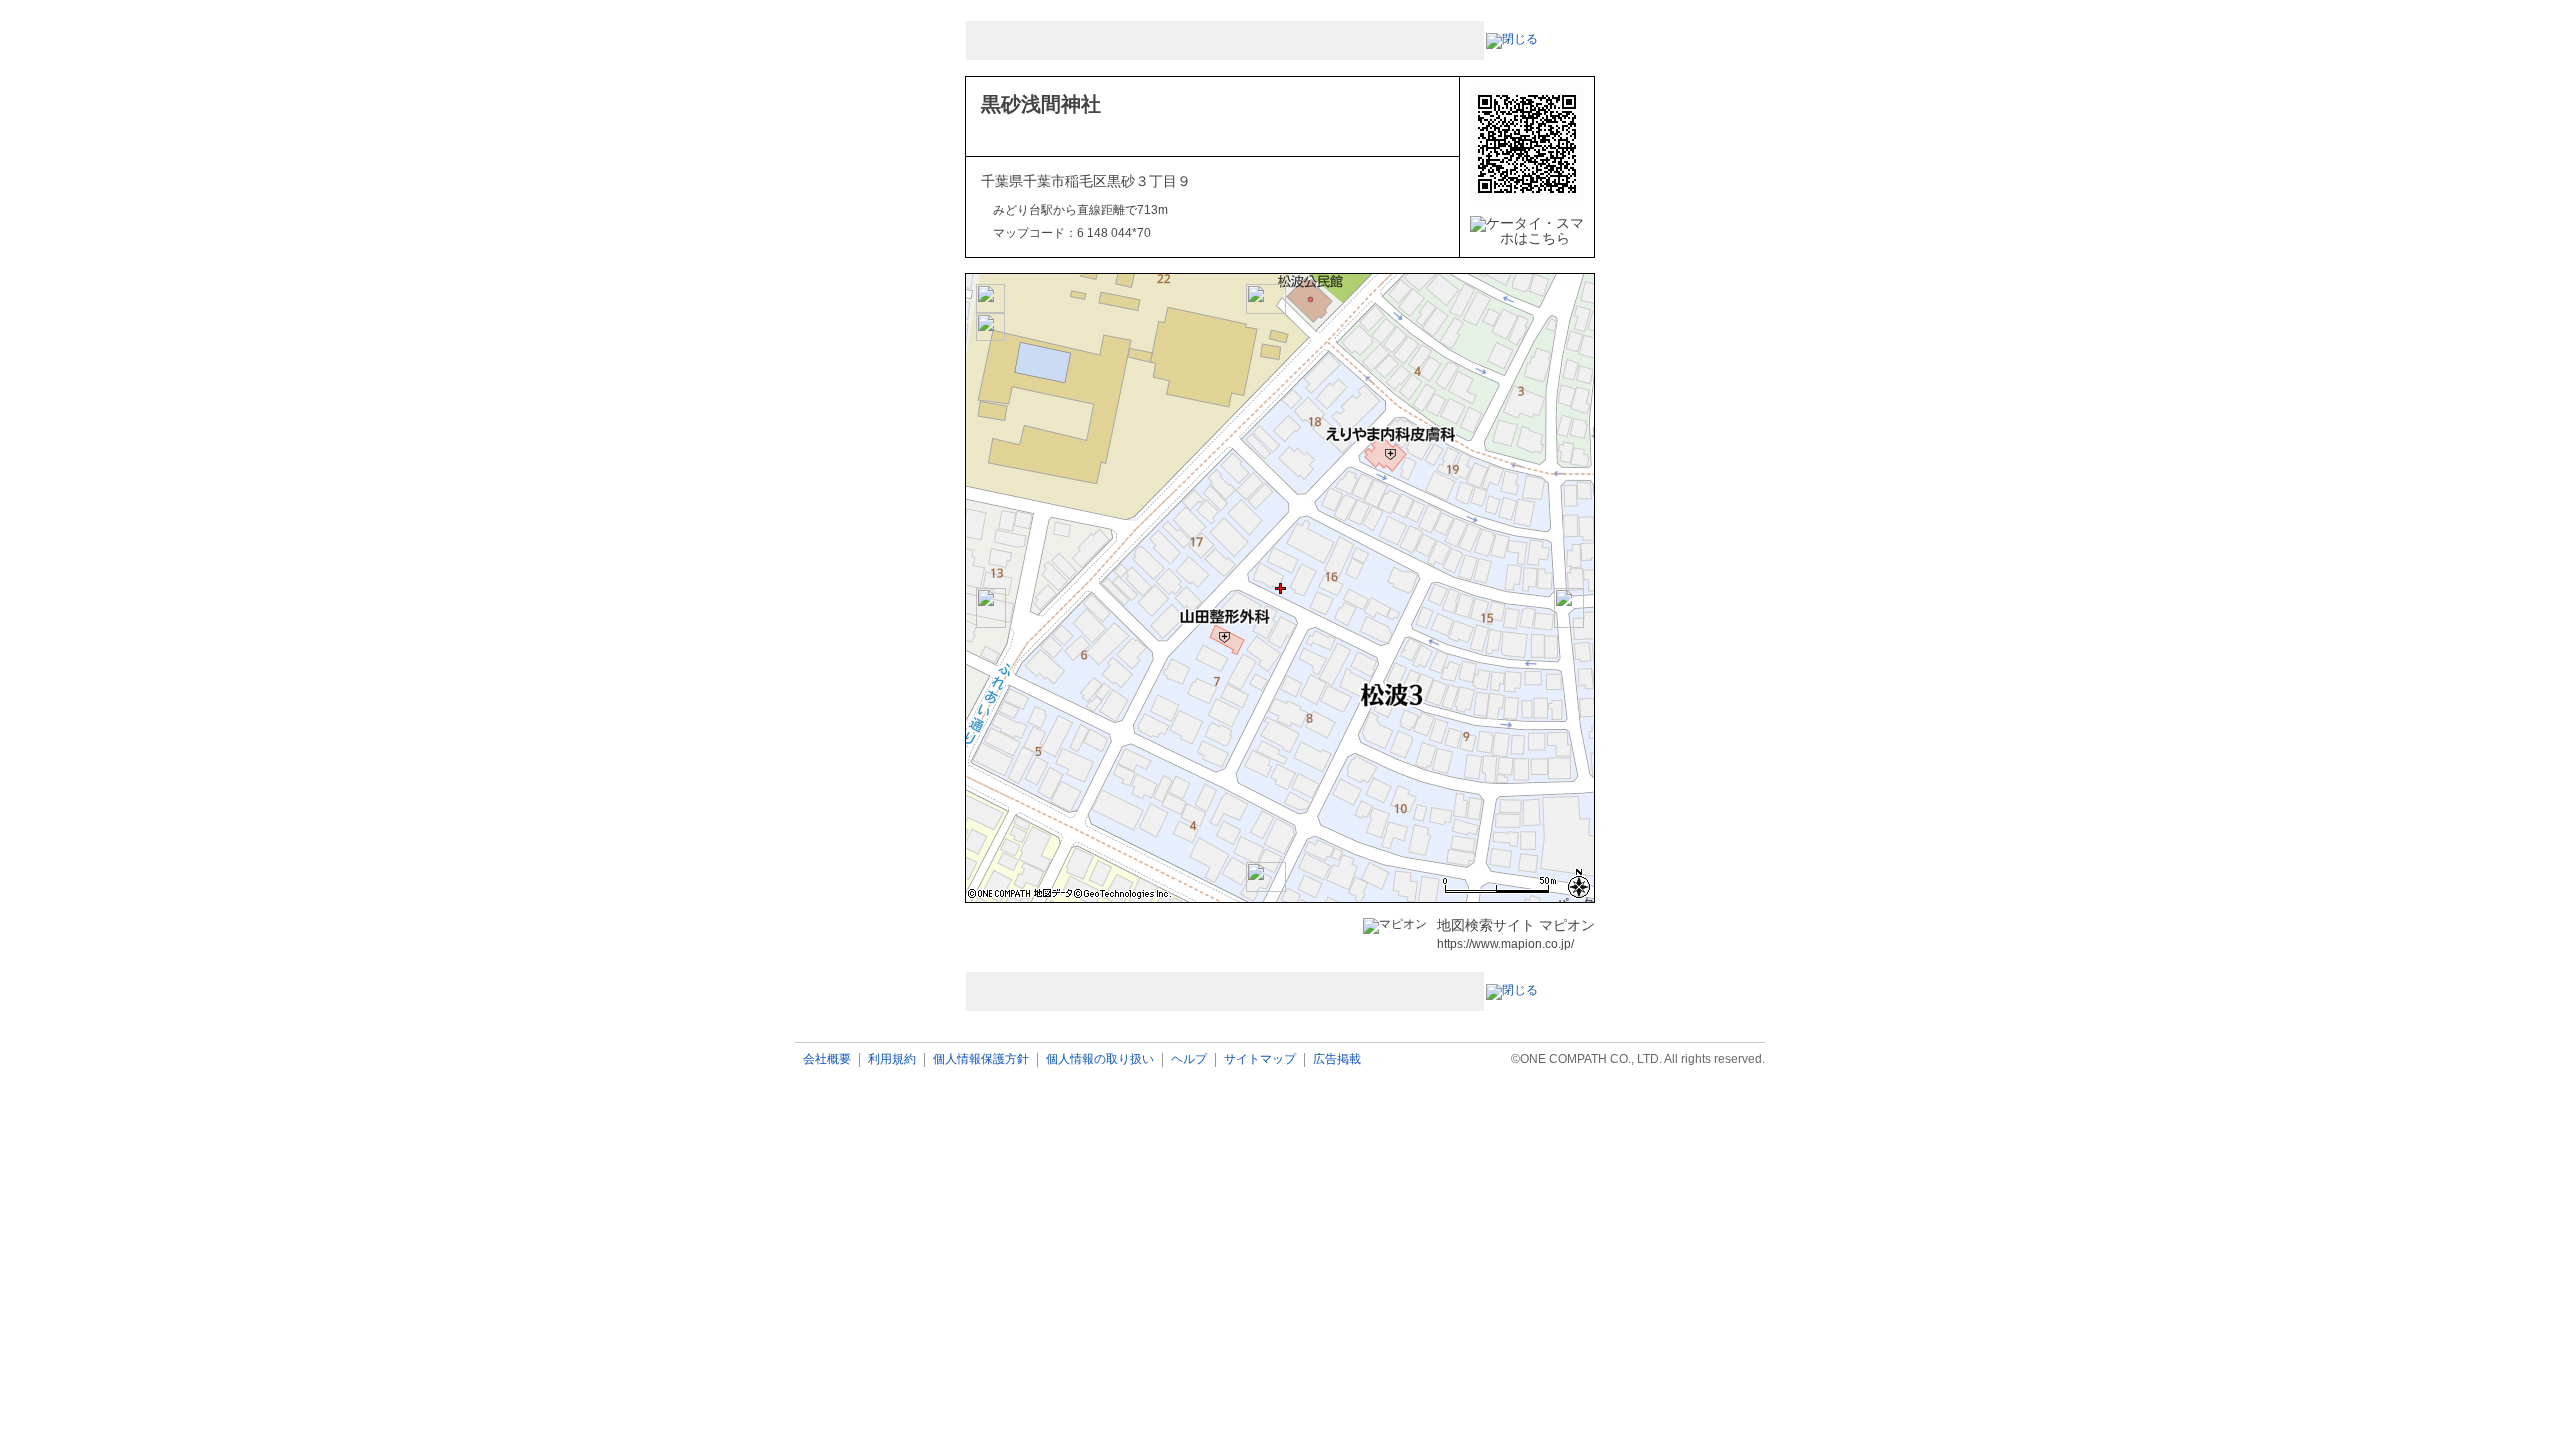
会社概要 (827, 1059)
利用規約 (892, 1059)
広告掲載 (1337, 1059)
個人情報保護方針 (981, 1059)
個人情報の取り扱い (1100, 1059)
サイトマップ (1260, 1059)
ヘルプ (1189, 1059)
